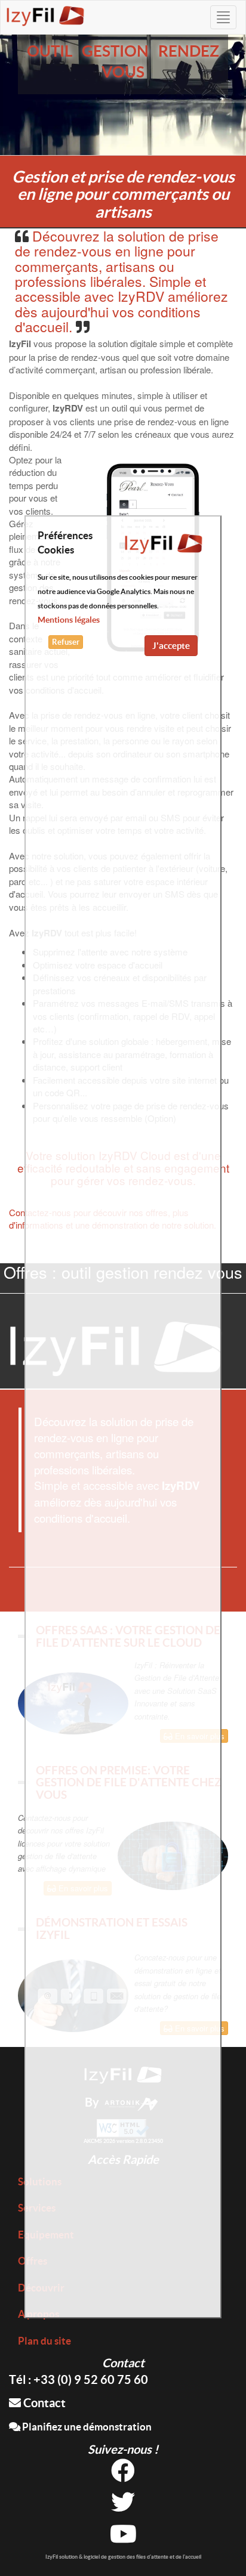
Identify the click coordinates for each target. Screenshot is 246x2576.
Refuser (66, 642)
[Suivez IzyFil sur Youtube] (123, 2538)
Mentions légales (69, 620)
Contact (43, 2403)
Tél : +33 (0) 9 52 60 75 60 (79, 2379)
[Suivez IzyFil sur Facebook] (123, 2475)
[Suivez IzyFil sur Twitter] (123, 2507)
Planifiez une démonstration (86, 2427)
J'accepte (171, 646)
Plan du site (44, 2341)
